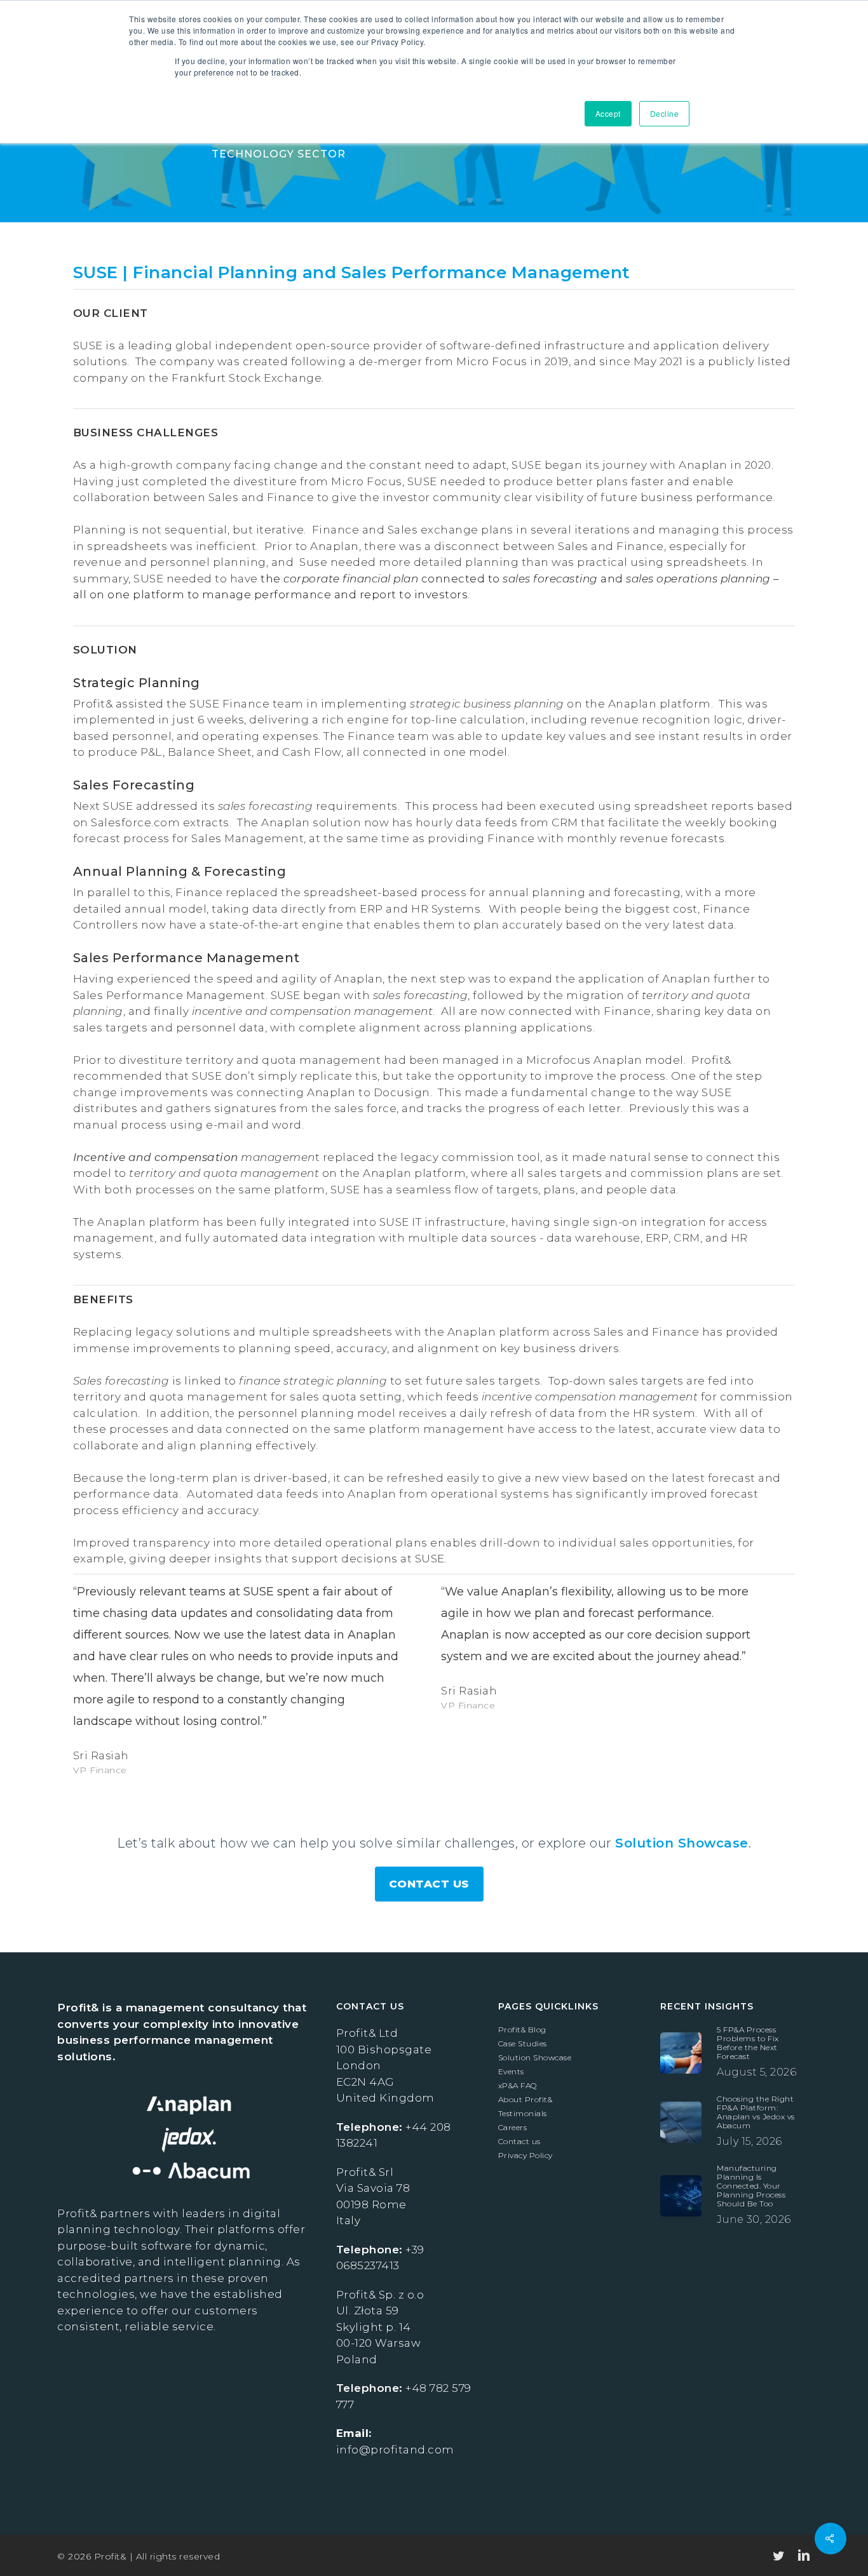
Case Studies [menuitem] (523, 2044)
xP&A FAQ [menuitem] (518, 2086)
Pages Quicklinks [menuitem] (548, 2006)
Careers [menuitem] (513, 2128)
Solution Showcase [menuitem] (535, 2058)
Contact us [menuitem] (519, 2142)
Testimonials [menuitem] (523, 2114)
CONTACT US (429, 1884)
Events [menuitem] (511, 2072)
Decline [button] (665, 113)
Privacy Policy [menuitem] (526, 2156)
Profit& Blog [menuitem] (522, 2030)
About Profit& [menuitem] (526, 2100)
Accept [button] (608, 113)
